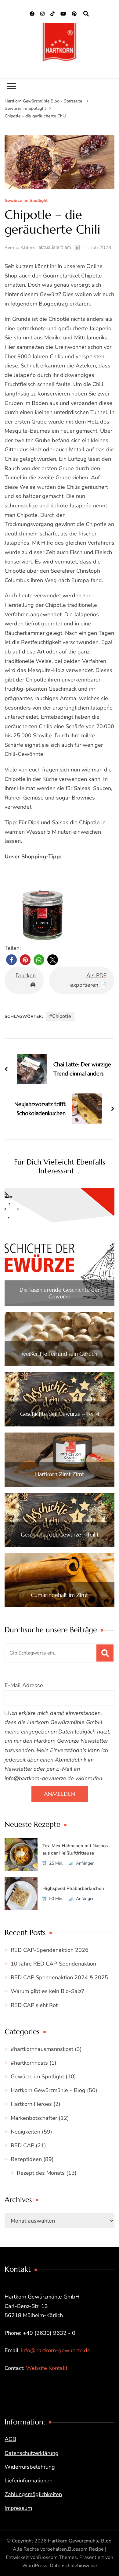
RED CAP (22, 2145)
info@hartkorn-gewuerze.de (56, 2350)
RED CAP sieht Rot (34, 2005)
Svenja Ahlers (20, 248)
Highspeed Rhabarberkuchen (73, 1888)
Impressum (18, 2508)
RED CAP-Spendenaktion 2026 (50, 1950)
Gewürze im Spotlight (26, 201)
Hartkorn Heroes (31, 2104)
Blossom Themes (58, 2557)
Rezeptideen (26, 2159)
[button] (11, 960)
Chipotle (62, 1016)
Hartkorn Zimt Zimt (60, 1474)
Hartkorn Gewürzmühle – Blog (48, 2090)
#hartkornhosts (29, 2063)
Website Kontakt (47, 2368)
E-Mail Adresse (24, 1685)
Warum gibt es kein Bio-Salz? (47, 1991)
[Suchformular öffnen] (86, 14)
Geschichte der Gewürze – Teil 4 (60, 1414)
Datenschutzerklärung (32, 2453)
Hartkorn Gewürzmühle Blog (80, 2541)
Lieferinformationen (29, 2481)
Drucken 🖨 (26, 980)
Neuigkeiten (25, 2132)
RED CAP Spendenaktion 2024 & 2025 (59, 1977)
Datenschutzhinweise (73, 2566)
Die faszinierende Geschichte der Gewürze (60, 1293)
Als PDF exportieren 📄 (88, 980)
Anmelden (60, 1794)
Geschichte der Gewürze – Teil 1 (60, 1535)
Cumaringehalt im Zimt (60, 1595)
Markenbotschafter (34, 2118)
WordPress (35, 2566)
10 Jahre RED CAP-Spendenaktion (53, 1964)
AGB (10, 2439)
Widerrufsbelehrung (30, 2467)
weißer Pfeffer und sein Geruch (60, 1354)
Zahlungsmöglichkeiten (33, 2494)
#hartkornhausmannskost (42, 2049)
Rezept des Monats (41, 2173)
